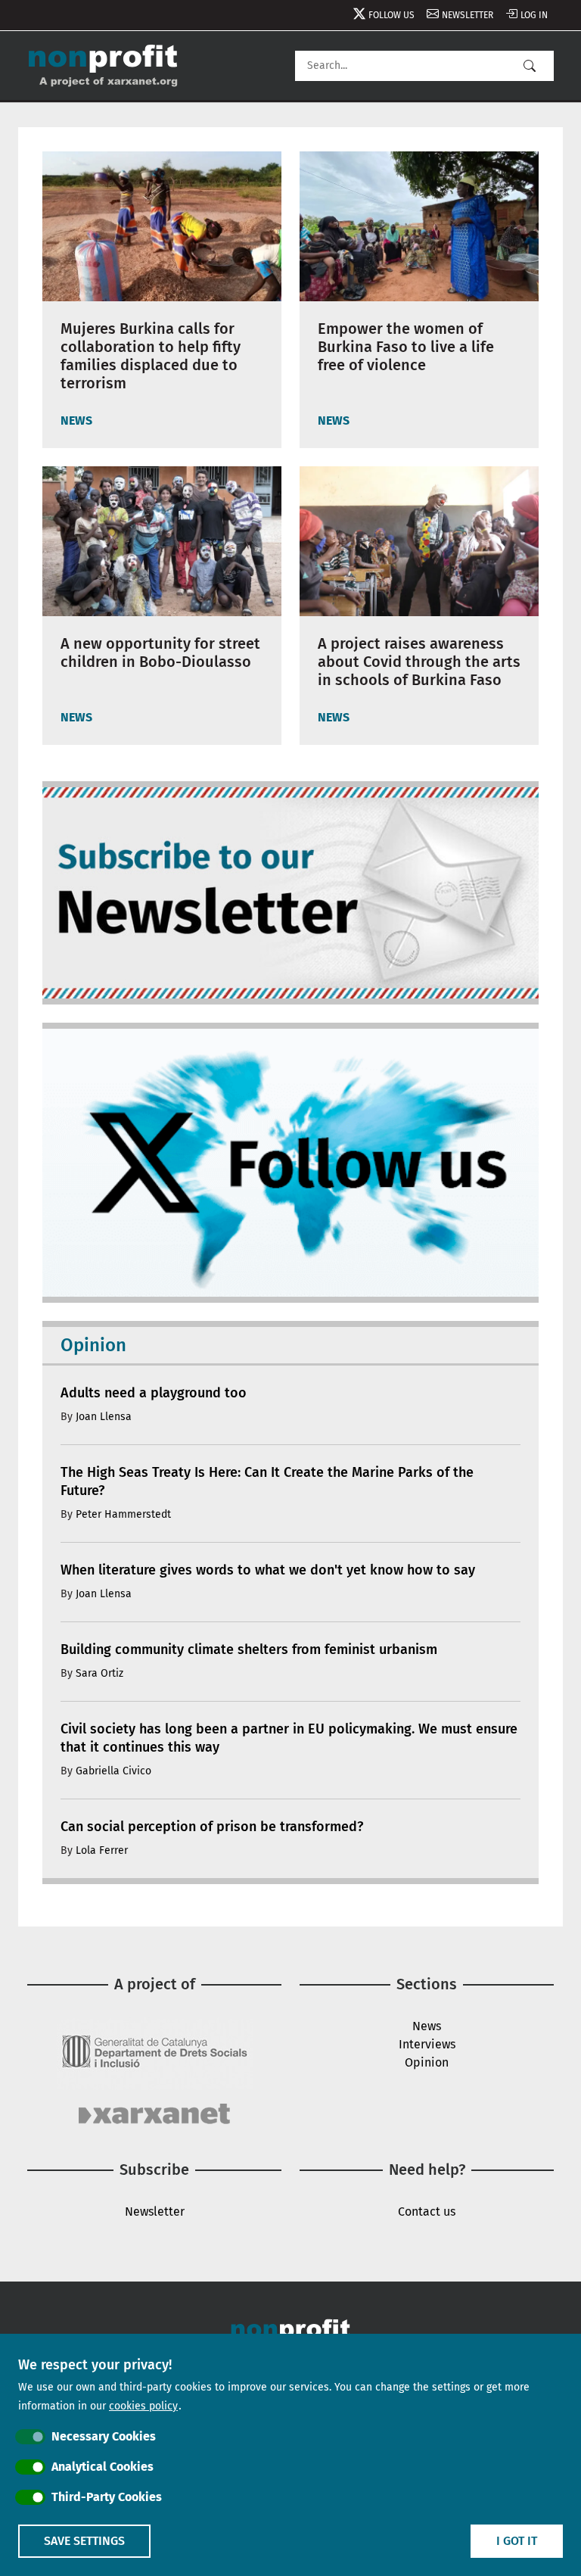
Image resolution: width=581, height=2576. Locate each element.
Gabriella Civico (113, 1771)
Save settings (84, 2541)
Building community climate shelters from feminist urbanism (249, 1649)
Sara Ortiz (99, 1673)
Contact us (427, 2212)
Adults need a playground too (154, 1393)
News (427, 2026)
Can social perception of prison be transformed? (212, 1827)
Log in (534, 15)
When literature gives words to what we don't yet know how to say (268, 1570)
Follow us (391, 15)
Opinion (427, 2062)
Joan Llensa (104, 1417)
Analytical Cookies (103, 2467)
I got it (517, 2541)
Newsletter (468, 15)
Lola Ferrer (102, 1850)
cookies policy (143, 2406)
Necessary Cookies (104, 2436)
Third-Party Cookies (107, 2497)
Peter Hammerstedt (123, 1514)
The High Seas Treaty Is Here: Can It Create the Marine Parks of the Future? (267, 1481)
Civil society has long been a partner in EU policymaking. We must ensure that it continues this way (289, 1738)
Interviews (427, 2044)
